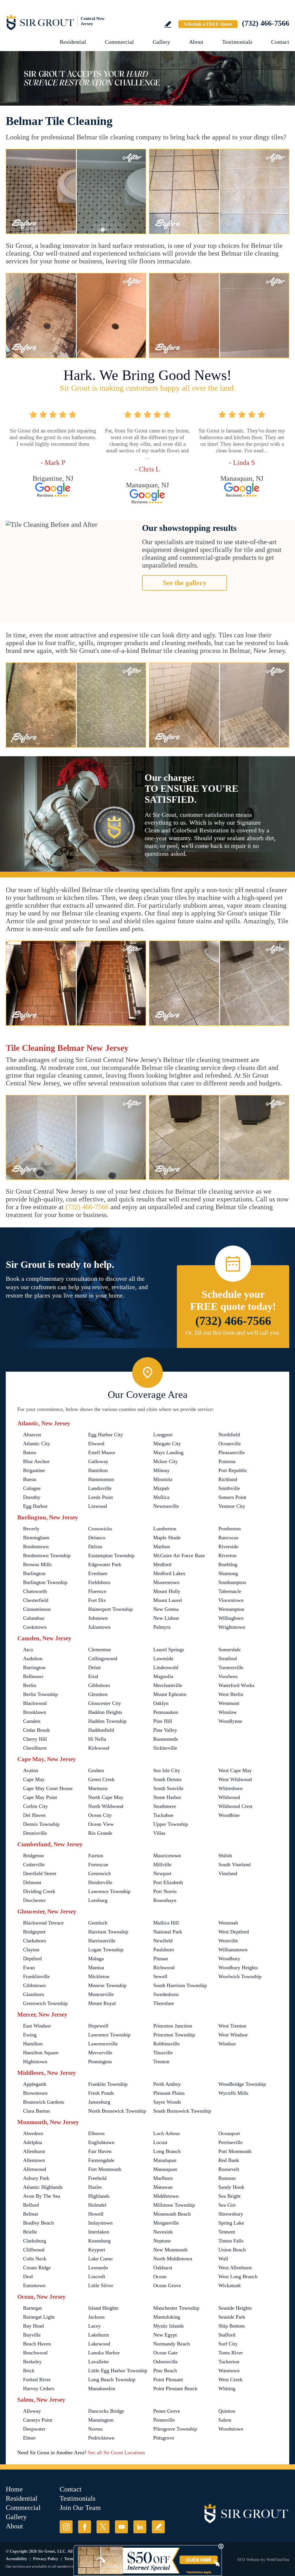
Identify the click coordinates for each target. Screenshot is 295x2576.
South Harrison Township (180, 1985)
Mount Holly (167, 1591)
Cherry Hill (35, 1739)
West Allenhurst (235, 2268)
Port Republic (233, 1470)
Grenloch (98, 1923)
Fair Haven (100, 2151)
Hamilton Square (41, 2053)
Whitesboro (230, 1788)
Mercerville (100, 2053)
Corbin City (35, 1806)
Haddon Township (107, 1721)
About (196, 42)
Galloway (98, 1461)
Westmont (229, 1703)
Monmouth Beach (172, 2214)
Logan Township (106, 1950)
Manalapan (165, 2160)
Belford (31, 2205)
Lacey (94, 2326)
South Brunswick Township (182, 2111)
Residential (73, 42)
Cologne (32, 1488)
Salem (225, 2420)
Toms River (231, 2353)
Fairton (96, 1856)
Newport (162, 1873)
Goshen (96, 1770)
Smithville (229, 1488)
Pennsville (164, 2420)
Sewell (160, 1976)
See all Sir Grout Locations (116, 2453)
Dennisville (35, 1833)
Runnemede (166, 1739)
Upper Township (171, 1824)
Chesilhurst (35, 1748)
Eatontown (34, 2285)
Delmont (32, 1882)
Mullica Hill (166, 1923)
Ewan (29, 1967)
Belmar (31, 2214)
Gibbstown (34, 1985)
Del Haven (34, 1815)
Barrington (34, 1667)
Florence (97, 1591)
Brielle (30, 2232)
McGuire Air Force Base (179, 1555)
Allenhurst (34, 2151)
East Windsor (37, 2026)
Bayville (32, 2335)
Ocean (160, 2277)
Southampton (232, 1582)
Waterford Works (236, 1685)
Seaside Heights (235, 2308)
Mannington (101, 2420)
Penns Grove (167, 2411)
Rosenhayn (165, 1900)
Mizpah (161, 1488)
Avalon (31, 1770)
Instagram (66, 2527)
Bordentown (36, 1547)
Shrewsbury (231, 2214)
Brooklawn (35, 1712)
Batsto (30, 1452)
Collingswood (103, 1658)
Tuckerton (229, 2362)
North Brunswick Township (117, 2111)
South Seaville (168, 1788)
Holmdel (97, 2205)
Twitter (103, 2527)
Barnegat (32, 2308)
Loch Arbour (167, 2133)
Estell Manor (102, 1452)
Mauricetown (167, 1856)
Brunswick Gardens (44, 2102)
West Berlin (231, 1694)
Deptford (32, 1959)
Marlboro (163, 2178)
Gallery (161, 42)
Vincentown (231, 1600)
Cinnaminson (37, 1609)
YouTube (121, 2527)
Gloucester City (105, 1703)
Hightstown (35, 2062)
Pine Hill (163, 1721)
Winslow (228, 1712)
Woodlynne (230, 1721)
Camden (32, 1721)
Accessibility (16, 2559)
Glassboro (34, 1994)
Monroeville (101, 1994)
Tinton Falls (231, 2241)
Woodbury (229, 1959)
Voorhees (228, 1676)
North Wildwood (106, 1806)
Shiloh (225, 1856)
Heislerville (100, 1882)
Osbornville (166, 2362)
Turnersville (231, 1667)
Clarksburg (35, 2241)
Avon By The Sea (42, 2196)
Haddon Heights (105, 1712)
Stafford (227, 2335)
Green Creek (101, 1779)
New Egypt (165, 2335)
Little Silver (101, 2285)
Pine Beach (165, 2371)
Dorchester (34, 1900)
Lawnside (163, 1658)
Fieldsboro (99, 1582)
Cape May (34, 1779)
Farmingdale (101, 2160)
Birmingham (36, 1538)
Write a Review (168, 24)
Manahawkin (102, 2388)
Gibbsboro (99, 1685)
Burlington (34, 1573)
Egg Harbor (35, 1506)
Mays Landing (168, 1452)
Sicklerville (165, 1748)
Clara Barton (36, 2111)
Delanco (97, 1538)
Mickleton (99, 1976)
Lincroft (97, 2277)
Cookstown (35, 1627)
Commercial (119, 42)
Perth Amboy (167, 2084)
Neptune (162, 2241)
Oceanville (230, 1444)
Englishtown (101, 2142)
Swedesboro (166, 1994)
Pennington (100, 2062)
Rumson (227, 2178)
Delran (95, 1547)
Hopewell (98, 2026)
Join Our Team (80, 2508)
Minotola (163, 1479)
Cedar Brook (36, 1730)
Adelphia (33, 2142)
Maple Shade (167, 1538)
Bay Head (33, 2326)
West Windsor (233, 2035)
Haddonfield (101, 1730)
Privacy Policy (46, 2559)
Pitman (161, 1959)
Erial (93, 1676)
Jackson (96, 2317)
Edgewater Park (105, 1564)
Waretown (229, 2371)
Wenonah (228, 1923)
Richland (228, 1479)
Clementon (100, 1650)
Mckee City (166, 1461)
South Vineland (235, 1864)
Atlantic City (37, 1444)
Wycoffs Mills (233, 2093)
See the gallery (185, 583)
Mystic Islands (169, 2326)
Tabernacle (230, 1591)
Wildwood (229, 1797)
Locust (160, 2142)
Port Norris (165, 1891)
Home (14, 2489)
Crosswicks (100, 1529)
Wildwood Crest (235, 1806)
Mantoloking (167, 2317)
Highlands (99, 2196)
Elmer (29, 2438)
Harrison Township (108, 1932)
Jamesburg (99, 2102)
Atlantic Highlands (43, 2187)
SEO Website (248, 2560)
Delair (95, 1667)
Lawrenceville (103, 2044)
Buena (30, 1479)
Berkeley (32, 2362)
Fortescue (98, 1864)
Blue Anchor (36, 1461)
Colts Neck (35, 2259)
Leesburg (98, 1900)
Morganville (166, 2223)
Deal (28, 2277)
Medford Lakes (169, 1573)
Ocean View (101, 1824)
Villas (159, 1833)
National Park (168, 1932)
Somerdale (229, 1650)
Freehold (97, 2178)
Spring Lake (231, 2223)
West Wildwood (235, 1779)
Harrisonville (102, 1941)
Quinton (227, 2411)
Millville (162, 1864)
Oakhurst (163, 2268)
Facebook (85, 2527)
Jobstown (98, 1618)
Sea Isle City (167, 1770)
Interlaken (99, 2232)
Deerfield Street (40, 1873)
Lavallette (99, 2362)
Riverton (227, 1555)
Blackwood (35, 1703)
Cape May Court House (48, 1788)
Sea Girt (227, 2205)
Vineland (228, 1873)
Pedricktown (101, 2438)
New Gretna (166, 1609)
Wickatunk (230, 2285)
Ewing (30, 2035)
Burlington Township (45, 1582)
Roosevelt (229, 2169)
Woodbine (229, 1815)
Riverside (228, 1547)
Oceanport (229, 2133)
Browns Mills (37, 1564)
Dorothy (32, 1497)
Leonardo (98, 2268)
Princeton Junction (173, 2026)
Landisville (100, 1488)
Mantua (96, 1967)
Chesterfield (36, 1600)
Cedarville (34, 1864)
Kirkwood (99, 1748)
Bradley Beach (38, 2223)
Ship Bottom (232, 2326)
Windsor (227, 2044)
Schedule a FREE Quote (208, 24)
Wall (223, 2259)
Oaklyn (161, 1703)
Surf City (228, 2344)
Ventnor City (232, 1506)
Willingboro (231, 1618)
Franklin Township (108, 2084)
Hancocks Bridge (106, 2411)
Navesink (163, 2232)
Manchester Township (176, 2308)
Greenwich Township (45, 2003)
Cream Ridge (37, 2268)
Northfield (229, 1435)
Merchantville (168, 1685)
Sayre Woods (167, 2102)
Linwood (98, 1506)
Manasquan (165, 2169)
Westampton (231, 1609)
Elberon (96, 2133)
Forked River (37, 2380)
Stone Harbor (167, 1797)
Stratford (228, 1658)
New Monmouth (170, 2250)
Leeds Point (101, 1497)
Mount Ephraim (170, 1694)
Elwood (96, 1444)
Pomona (227, 1461)
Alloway (32, 2411)
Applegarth (35, 2084)
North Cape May (106, 1797)
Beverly (31, 1529)
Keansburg (99, 2241)
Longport (163, 1435)
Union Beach (232, 2250)
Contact (280, 42)
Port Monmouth (235, 2151)
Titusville (163, 2053)
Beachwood (35, 2353)
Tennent (227, 2232)
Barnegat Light (39, 2317)
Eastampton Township (111, 1555)
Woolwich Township (240, 1976)
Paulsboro (164, 1950)
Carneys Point (38, 2420)
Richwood (164, 1967)
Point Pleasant (168, 2380)
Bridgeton (33, 1856)
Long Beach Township (112, 2380)
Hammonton (101, 1479)
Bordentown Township (47, 1555)
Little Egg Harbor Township (118, 2371)
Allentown (34, 2160)
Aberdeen (33, 2133)
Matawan (163, 2187)
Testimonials (237, 42)
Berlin (30, 1685)
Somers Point (232, 1497)
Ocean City (100, 1815)
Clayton (31, 1950)
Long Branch (167, 2151)
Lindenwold (166, 1667)
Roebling (228, 1564)
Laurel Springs (169, 1650)
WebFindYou (278, 2560)
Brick (29, 2371)
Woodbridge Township (242, 2084)
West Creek (230, 2380)
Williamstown (233, 1950)
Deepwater (34, 2429)
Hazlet (95, 2187)
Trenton (161, 2062)
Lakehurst (99, 2335)
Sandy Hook (231, 2187)
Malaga (96, 1959)
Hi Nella (97, 1739)
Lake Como (100, 2259)
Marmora (98, 1788)
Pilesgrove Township (175, 2429)
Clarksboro (35, 1941)
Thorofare (164, 2003)
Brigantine (34, 1470)
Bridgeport (34, 1932)
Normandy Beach (172, 2344)
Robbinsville (167, 2044)
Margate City (167, 1444)
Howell (96, 2214)
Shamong (228, 1573)
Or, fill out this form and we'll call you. (233, 1333)
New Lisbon (166, 1618)
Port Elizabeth (168, 1882)
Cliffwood (34, 2250)
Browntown (35, 2093)
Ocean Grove (167, 2285)
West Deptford (234, 1932)
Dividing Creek (39, 1891)
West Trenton (232, 2026)
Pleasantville (232, 1452)
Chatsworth (35, 1591)
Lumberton (165, 1529)
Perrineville (230, 2142)
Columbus (34, 1618)
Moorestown (166, 1582)
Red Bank (229, 2160)
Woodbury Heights (238, 1967)
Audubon (33, 1658)
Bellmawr (33, 1676)
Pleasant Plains (169, 2093)
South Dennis (167, 1779)
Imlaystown (100, 2223)
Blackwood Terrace (43, 1923)
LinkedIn (140, 2527)
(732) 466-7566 (266, 23)
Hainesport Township (110, 1609)
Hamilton (98, 1470)
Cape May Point (40, 1797)
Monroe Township (107, 1985)
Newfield (163, 1941)
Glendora (98, 1694)
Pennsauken (166, 1712)
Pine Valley (165, 1730)
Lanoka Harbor (104, 2353)
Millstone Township (174, 2205)
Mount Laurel (168, 1600)
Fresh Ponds (101, 2093)
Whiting (227, 2388)
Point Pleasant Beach (175, 2388)
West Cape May (235, 1770)
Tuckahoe (163, 1815)
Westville (228, 1941)
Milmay (161, 1470)
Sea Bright (229, 2196)
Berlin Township (40, 1694)
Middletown (166, 2196)
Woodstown (231, 2429)
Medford (162, 1564)
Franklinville (36, 1976)
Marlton (162, 1547)
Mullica (161, 1497)
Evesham (98, 1573)
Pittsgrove (164, 2438)
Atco (28, 1650)
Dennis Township (41, 1824)
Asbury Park (36, 2178)
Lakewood (99, 2344)
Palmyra (162, 1627)
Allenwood (35, 2169)
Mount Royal (102, 2003)
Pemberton (230, 1529)
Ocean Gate (166, 2353)
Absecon (32, 1435)
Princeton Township (174, 2035)
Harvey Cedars (39, 2388)
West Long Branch (238, 2277)
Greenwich (100, 1873)
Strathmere (165, 1806)
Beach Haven (37, 2344)
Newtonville (166, 1506)
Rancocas (228, 1538)
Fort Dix (97, 1600)
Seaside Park (232, 2317)
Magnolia (163, 1676)
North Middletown (173, 2259)
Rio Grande (100, 1833)
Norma (95, 2429)
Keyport (97, 2250)
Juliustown (99, 1627)
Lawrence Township (109, 1891)
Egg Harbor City (106, 1435)
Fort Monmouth (105, 2169)
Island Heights (103, 2308)
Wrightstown (232, 1627)
